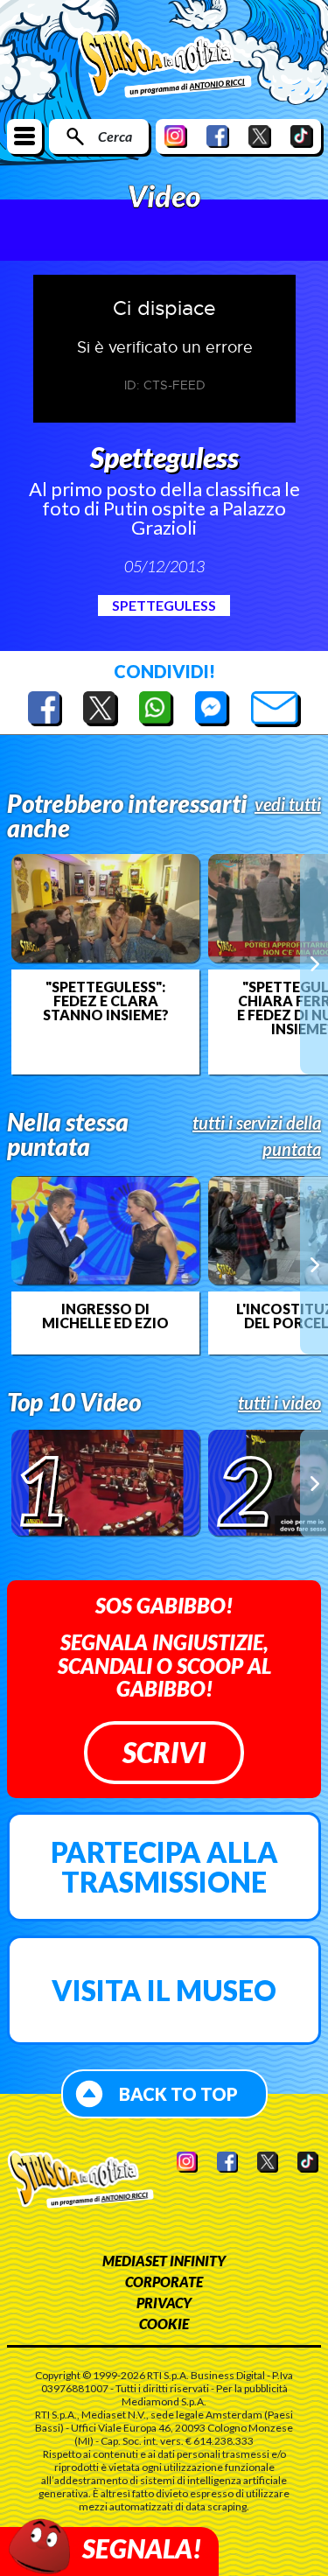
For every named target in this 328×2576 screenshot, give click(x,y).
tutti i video (279, 1403)
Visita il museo (164, 1990)
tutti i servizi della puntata (257, 1136)
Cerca (115, 136)
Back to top (178, 2094)
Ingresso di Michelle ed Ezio (105, 1316)
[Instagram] (176, 136)
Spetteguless (164, 605)
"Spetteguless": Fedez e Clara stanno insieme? (106, 1001)
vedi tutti (288, 804)
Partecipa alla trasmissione (164, 1867)
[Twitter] (260, 136)
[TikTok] (302, 136)
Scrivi (164, 1752)
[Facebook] (218, 136)
